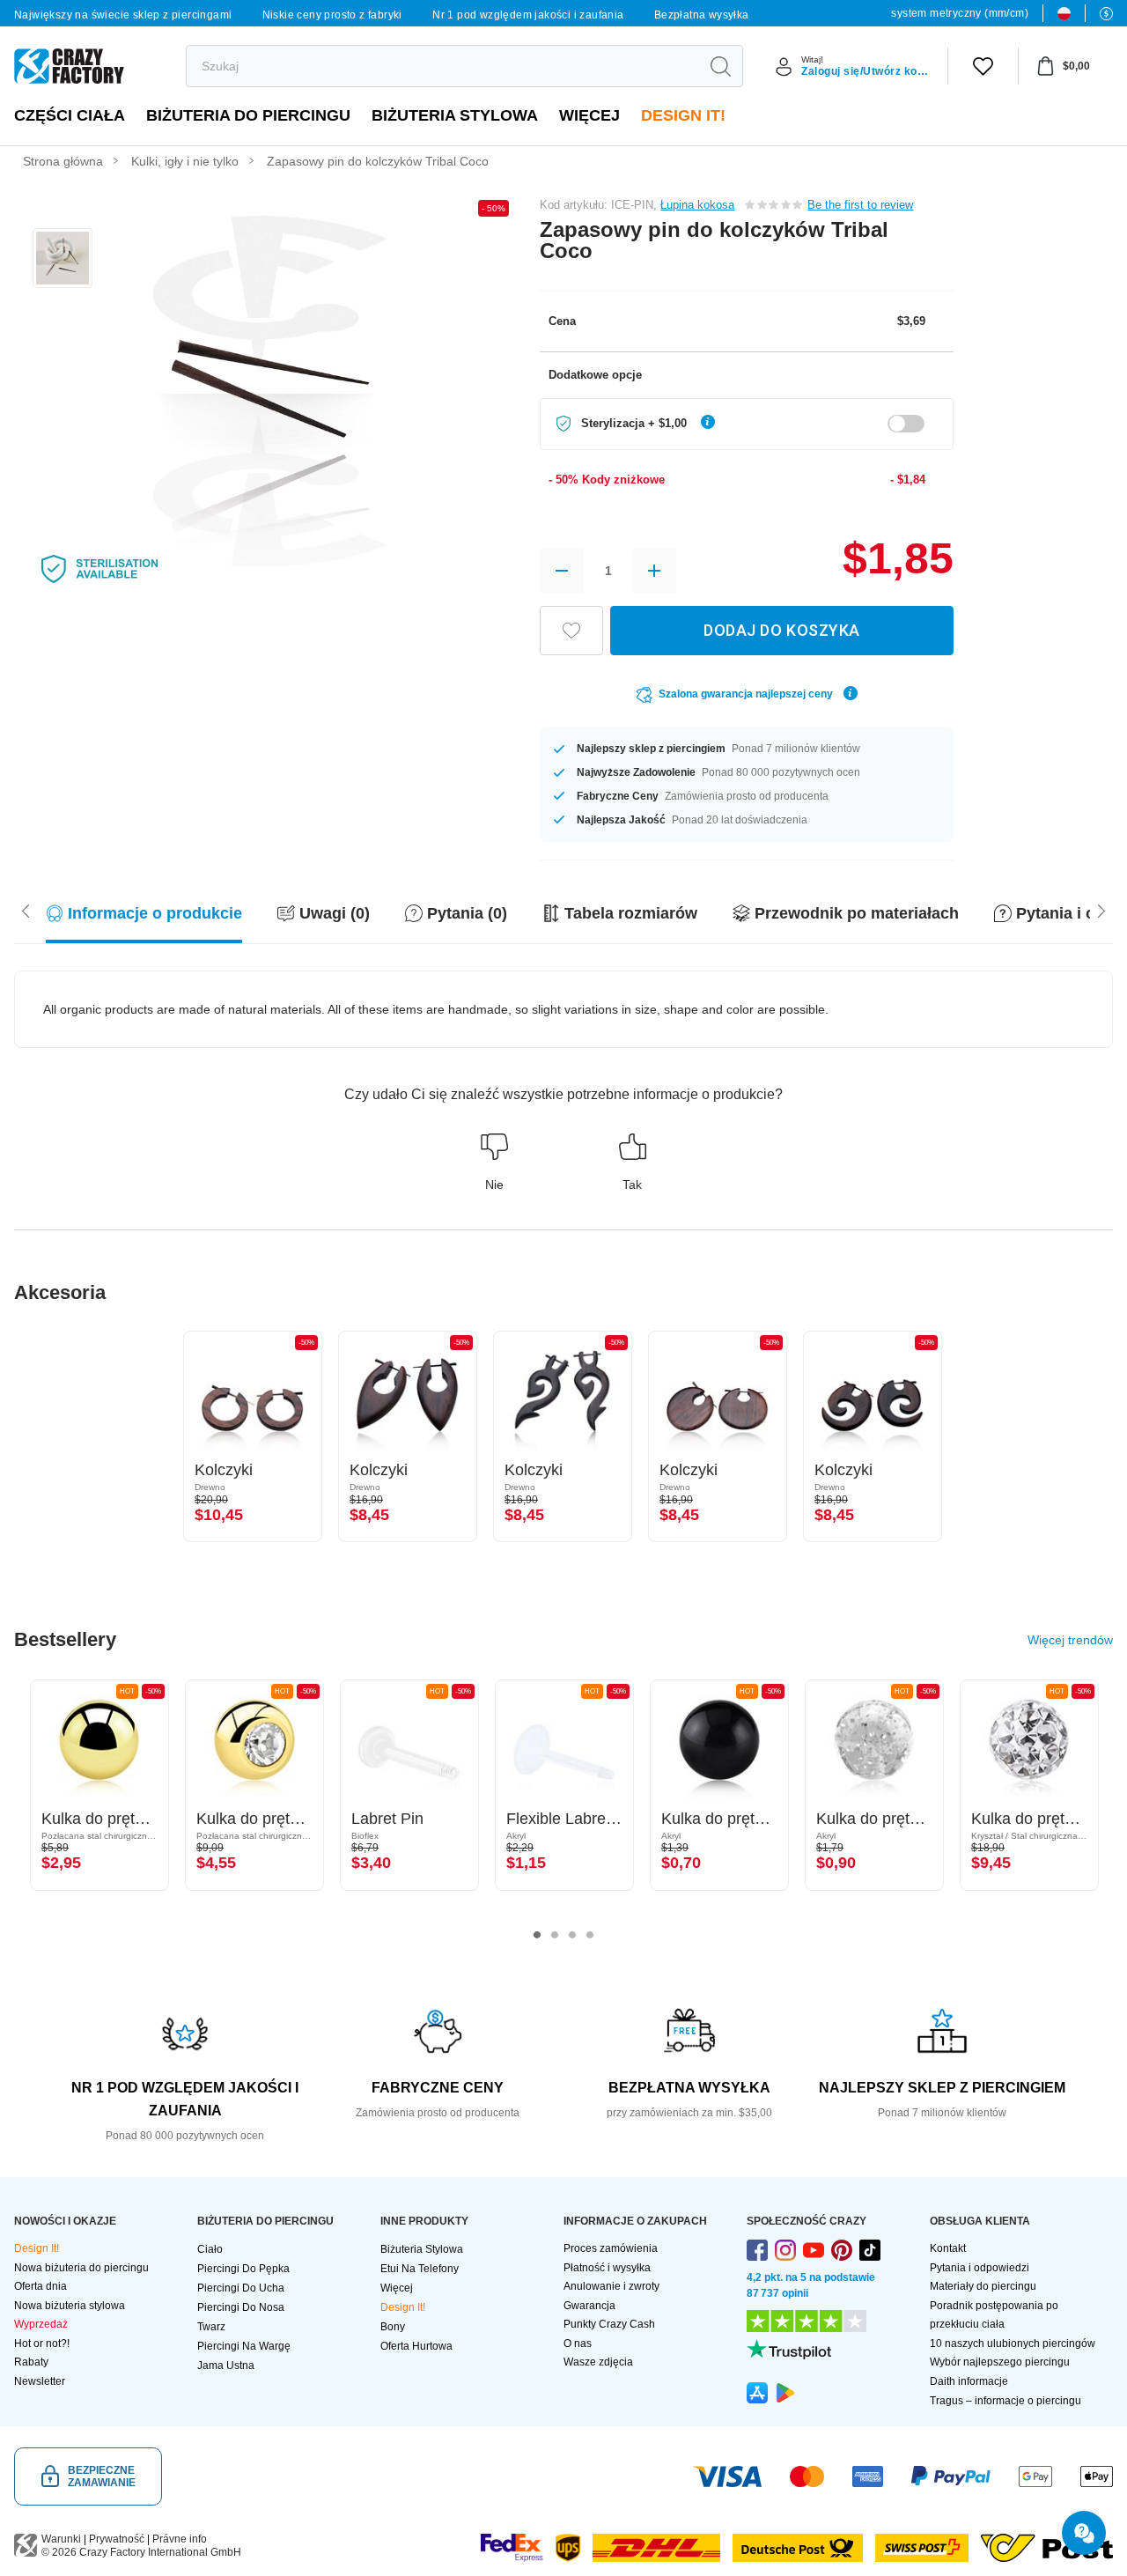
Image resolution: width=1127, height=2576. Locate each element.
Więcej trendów (1070, 1640)
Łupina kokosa (697, 205)
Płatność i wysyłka (607, 2268)
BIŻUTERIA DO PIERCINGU (248, 115)
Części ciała (70, 115)
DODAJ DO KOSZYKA (781, 630)
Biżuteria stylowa (455, 115)
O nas (578, 2343)
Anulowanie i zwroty (611, 2286)
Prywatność (117, 2539)
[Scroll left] (1101, 909)
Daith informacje (969, 2381)
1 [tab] (537, 1935)
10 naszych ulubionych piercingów (1013, 2343)
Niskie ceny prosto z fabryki (332, 15)
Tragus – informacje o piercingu (1005, 2401)
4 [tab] (590, 1935)
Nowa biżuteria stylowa (70, 2306)
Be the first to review (860, 205)
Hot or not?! (42, 2343)
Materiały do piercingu (983, 2286)
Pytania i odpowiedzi (980, 2268)
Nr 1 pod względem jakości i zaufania (528, 15)
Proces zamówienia (611, 2248)
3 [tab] (572, 1935)
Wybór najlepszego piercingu (1000, 2362)
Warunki (61, 2539)
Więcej (589, 115)
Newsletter (40, 2381)
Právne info (180, 2539)
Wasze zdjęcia (598, 2362)
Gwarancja (589, 2306)
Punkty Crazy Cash (609, 2324)
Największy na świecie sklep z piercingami (123, 15)
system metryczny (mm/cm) (960, 13)
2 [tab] (555, 1935)
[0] (983, 66)
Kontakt (948, 2248)
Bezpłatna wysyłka (702, 15)
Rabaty (31, 2362)
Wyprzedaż (41, 2324)
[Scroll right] (26, 909)
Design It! (683, 115)
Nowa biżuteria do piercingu (81, 2268)
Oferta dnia (41, 2286)
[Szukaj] (720, 66)
